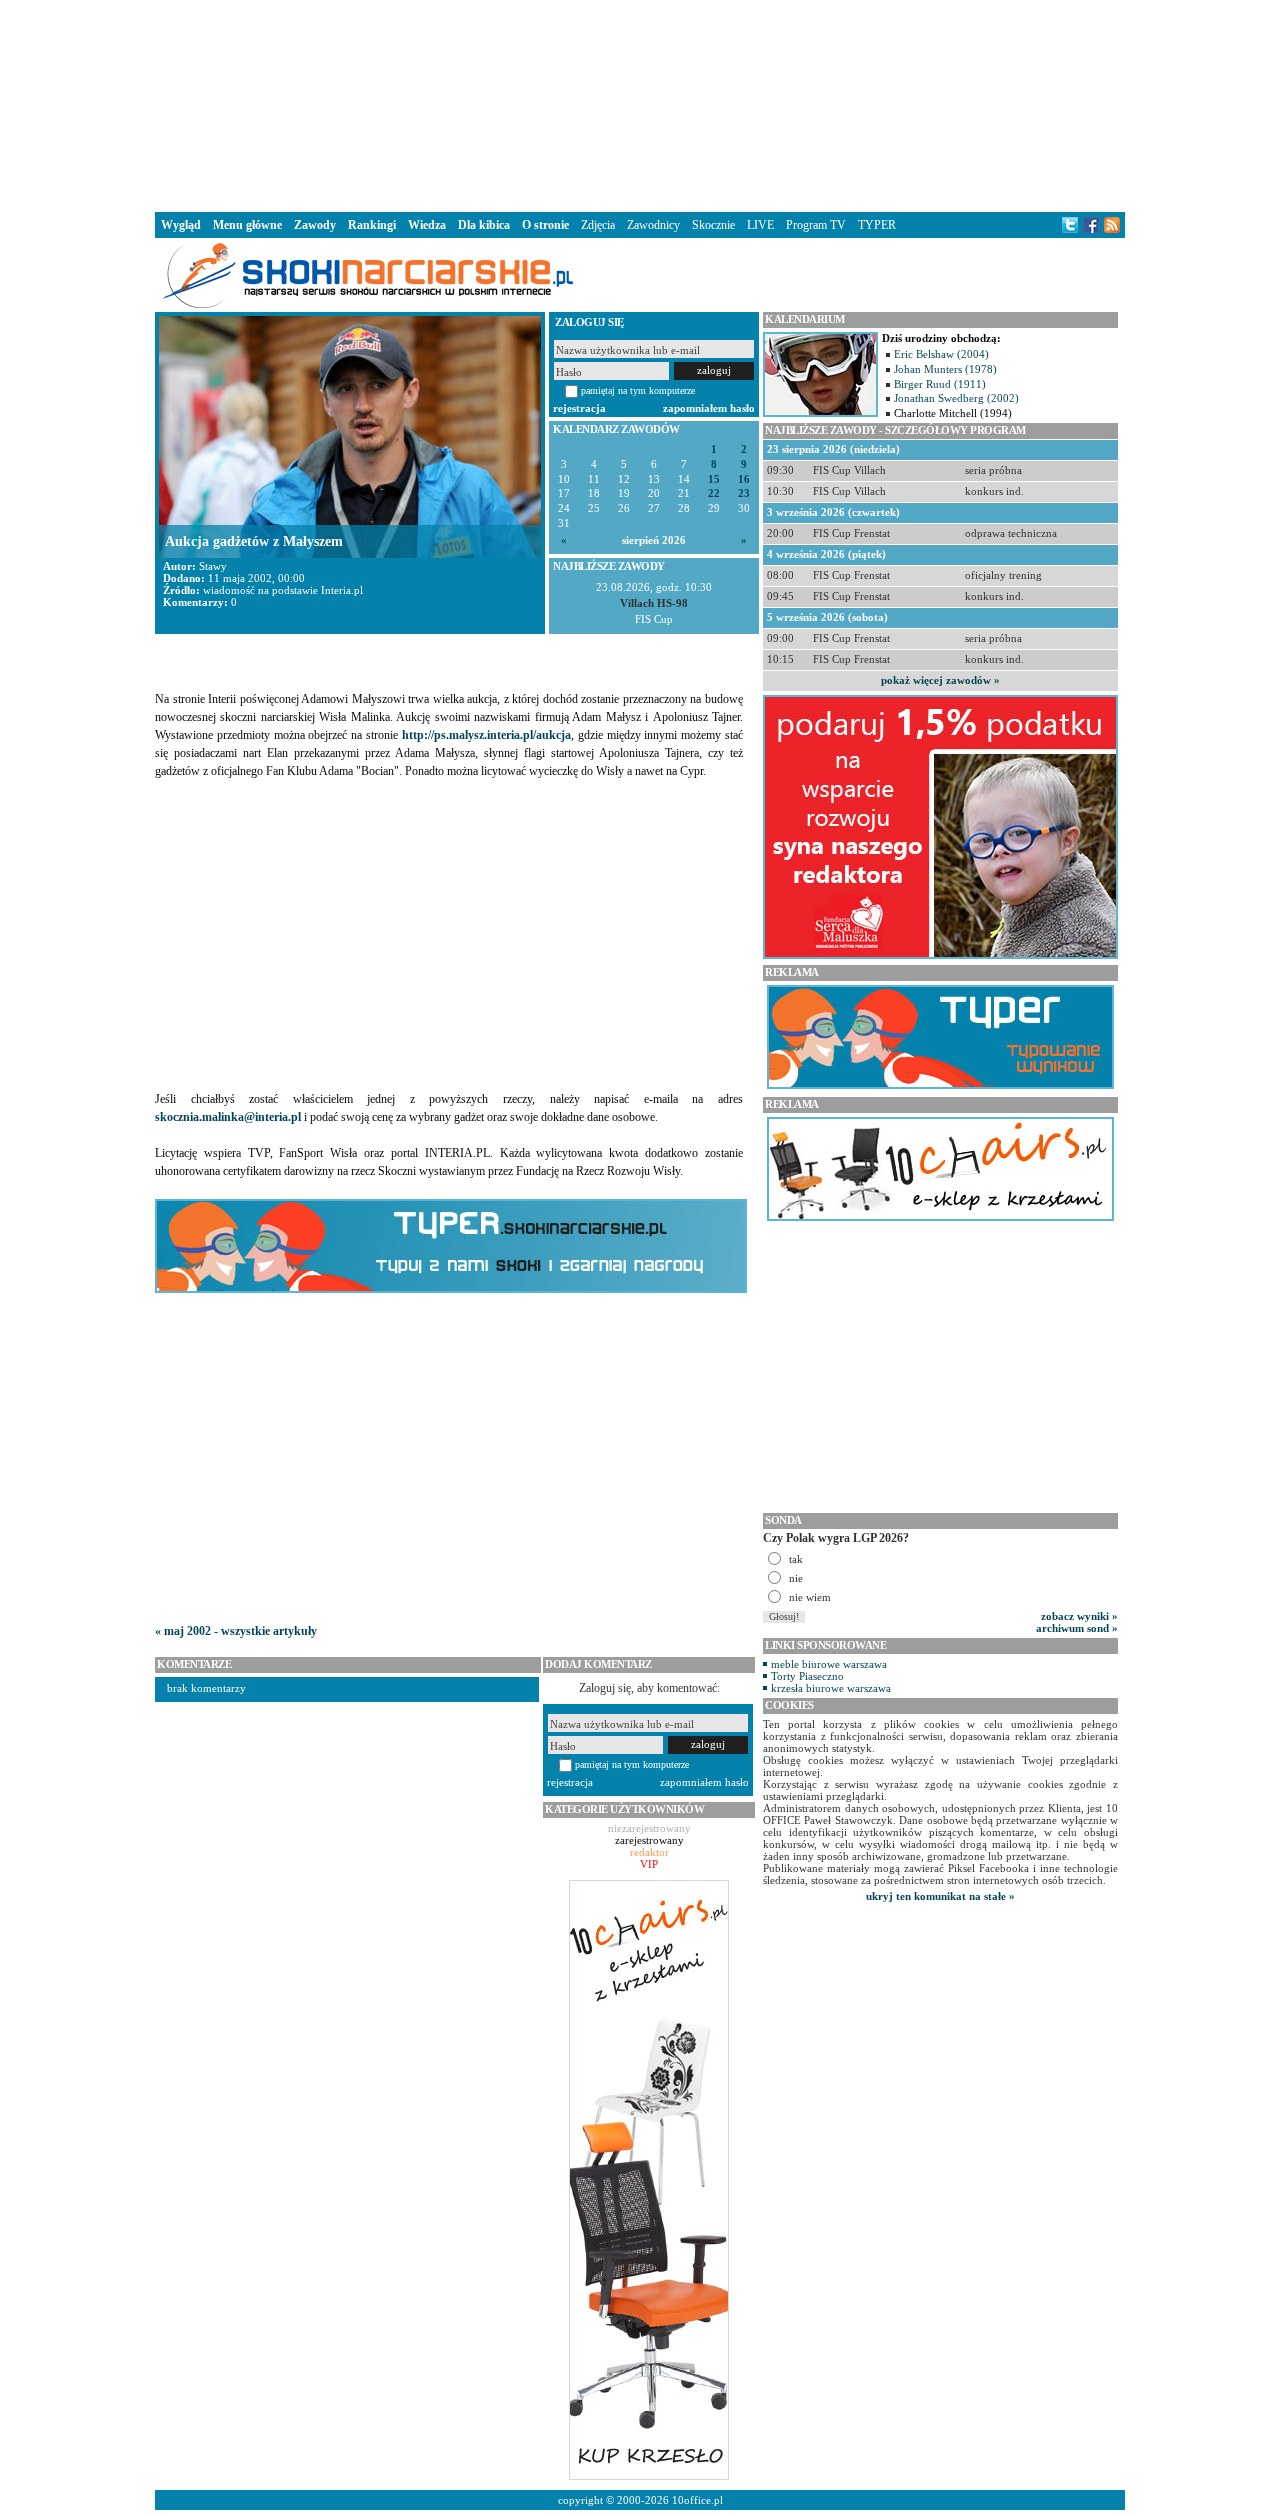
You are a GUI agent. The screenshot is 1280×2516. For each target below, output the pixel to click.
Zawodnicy (653, 225)
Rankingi (372, 225)
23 (744, 493)
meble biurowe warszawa (829, 1664)
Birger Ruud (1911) (940, 384)
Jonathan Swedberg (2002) (956, 398)
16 (744, 479)
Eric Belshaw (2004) (941, 354)
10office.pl (697, 2500)
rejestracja (579, 408)
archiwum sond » (1077, 1628)
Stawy (213, 566)
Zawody (315, 225)
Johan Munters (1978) (945, 369)
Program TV (816, 225)
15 (714, 479)
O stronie (545, 225)
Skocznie (713, 225)
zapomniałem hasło (709, 408)
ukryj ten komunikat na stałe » (940, 1896)
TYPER (877, 225)
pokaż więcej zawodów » (940, 680)
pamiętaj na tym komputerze (638, 390)
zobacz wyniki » (1079, 1616)
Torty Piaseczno (807, 1676)
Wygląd (181, 225)
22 (714, 493)
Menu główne (247, 225)
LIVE (760, 225)
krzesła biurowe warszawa (831, 1688)
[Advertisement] (640, 104)
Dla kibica (484, 225)
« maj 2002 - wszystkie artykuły (236, 1631)
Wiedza (427, 225)
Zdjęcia (598, 225)
